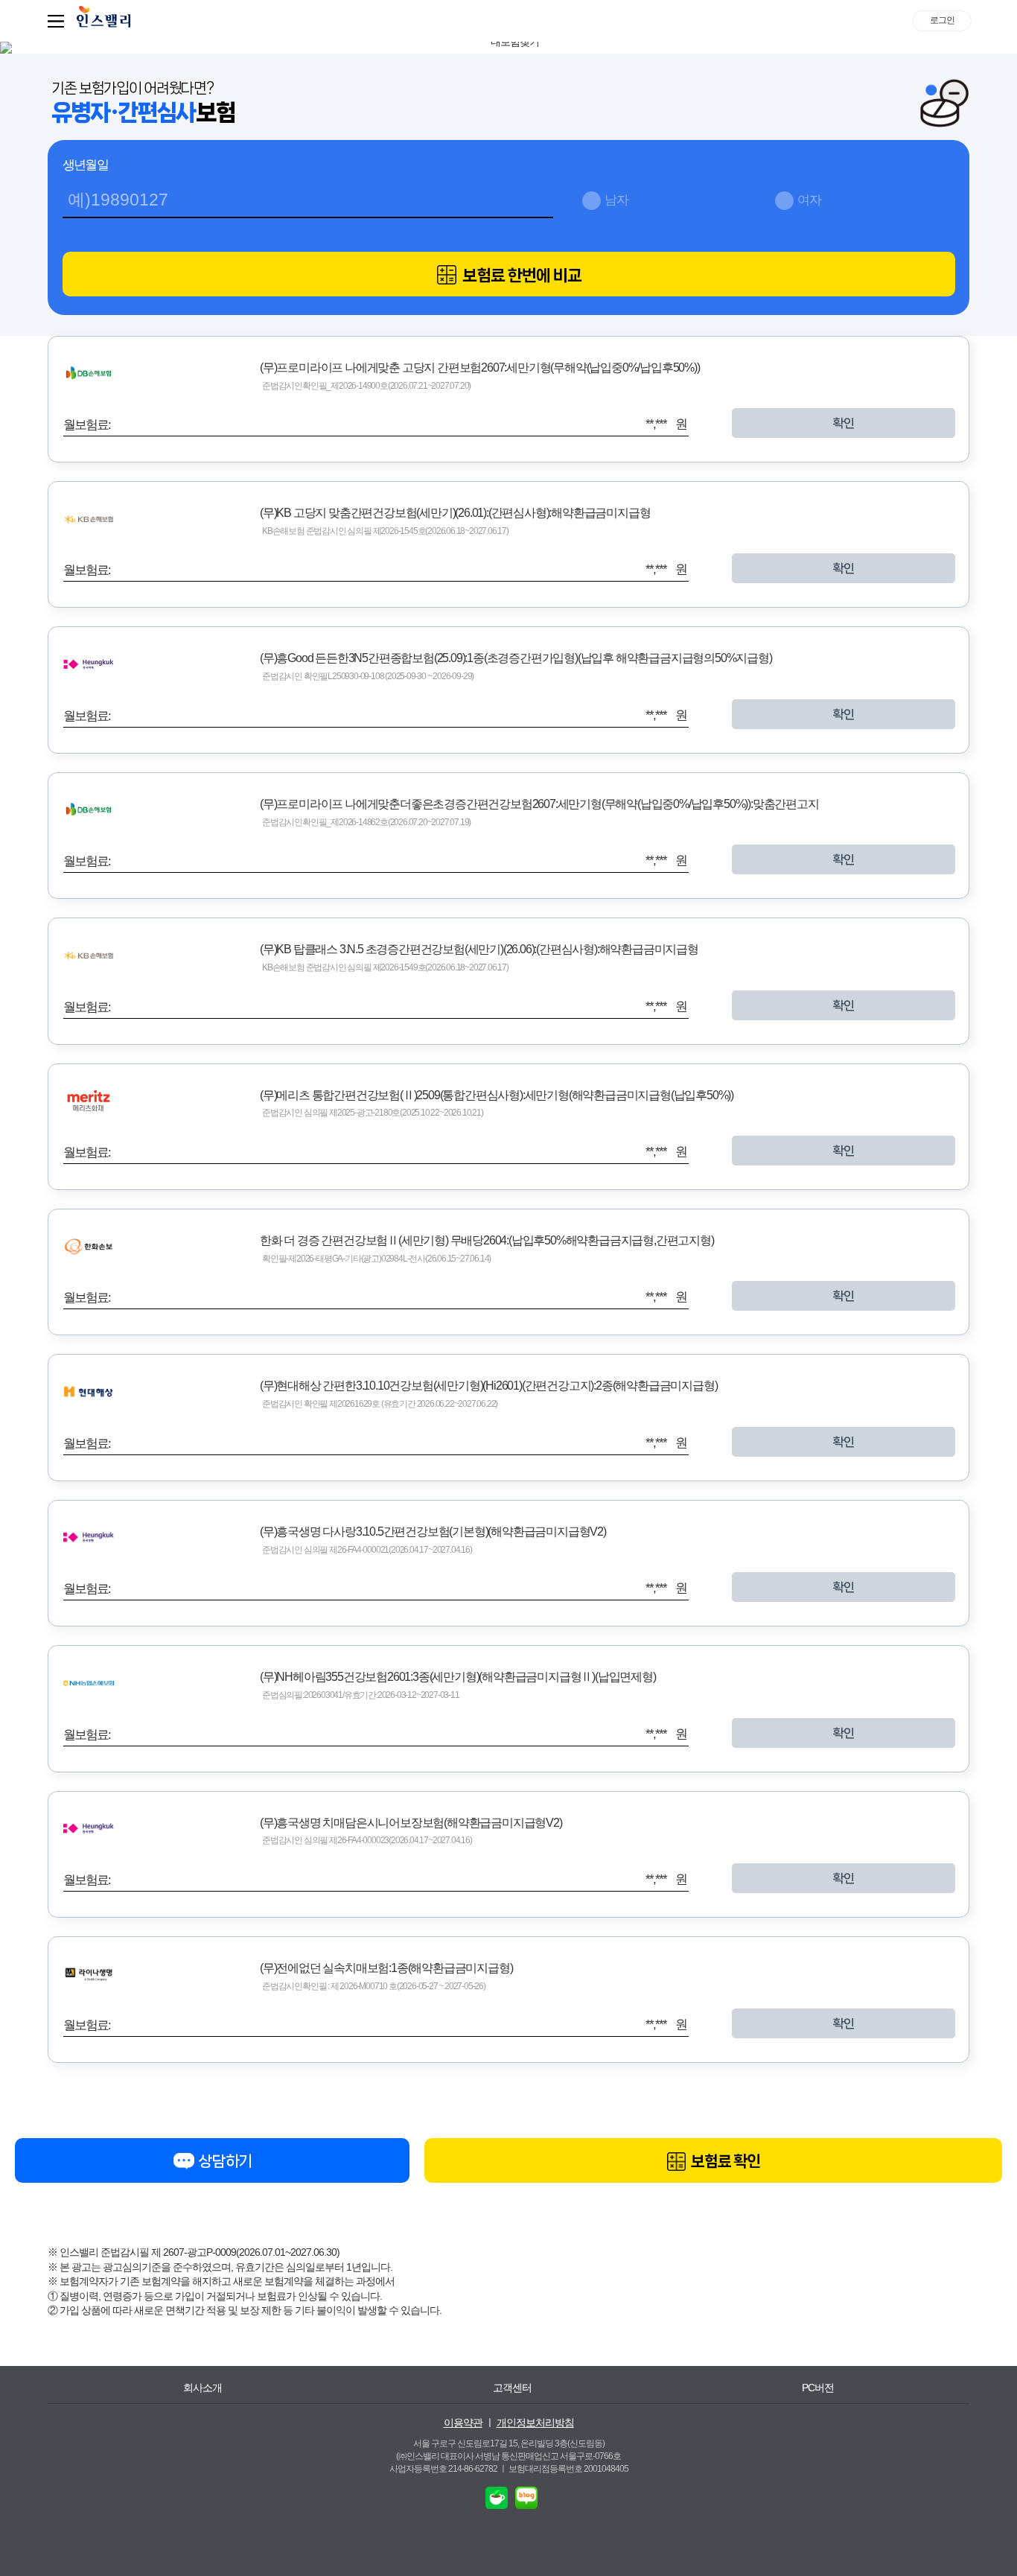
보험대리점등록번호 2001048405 (568, 2469)
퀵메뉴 (59, 21)
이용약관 (463, 2423)
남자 (616, 200)
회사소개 (203, 2388)
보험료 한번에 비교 (520, 275)
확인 (844, 423)
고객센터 (512, 2388)
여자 (809, 200)
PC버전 (818, 2388)
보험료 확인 (724, 2161)
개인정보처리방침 (535, 2423)
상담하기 (224, 2161)
